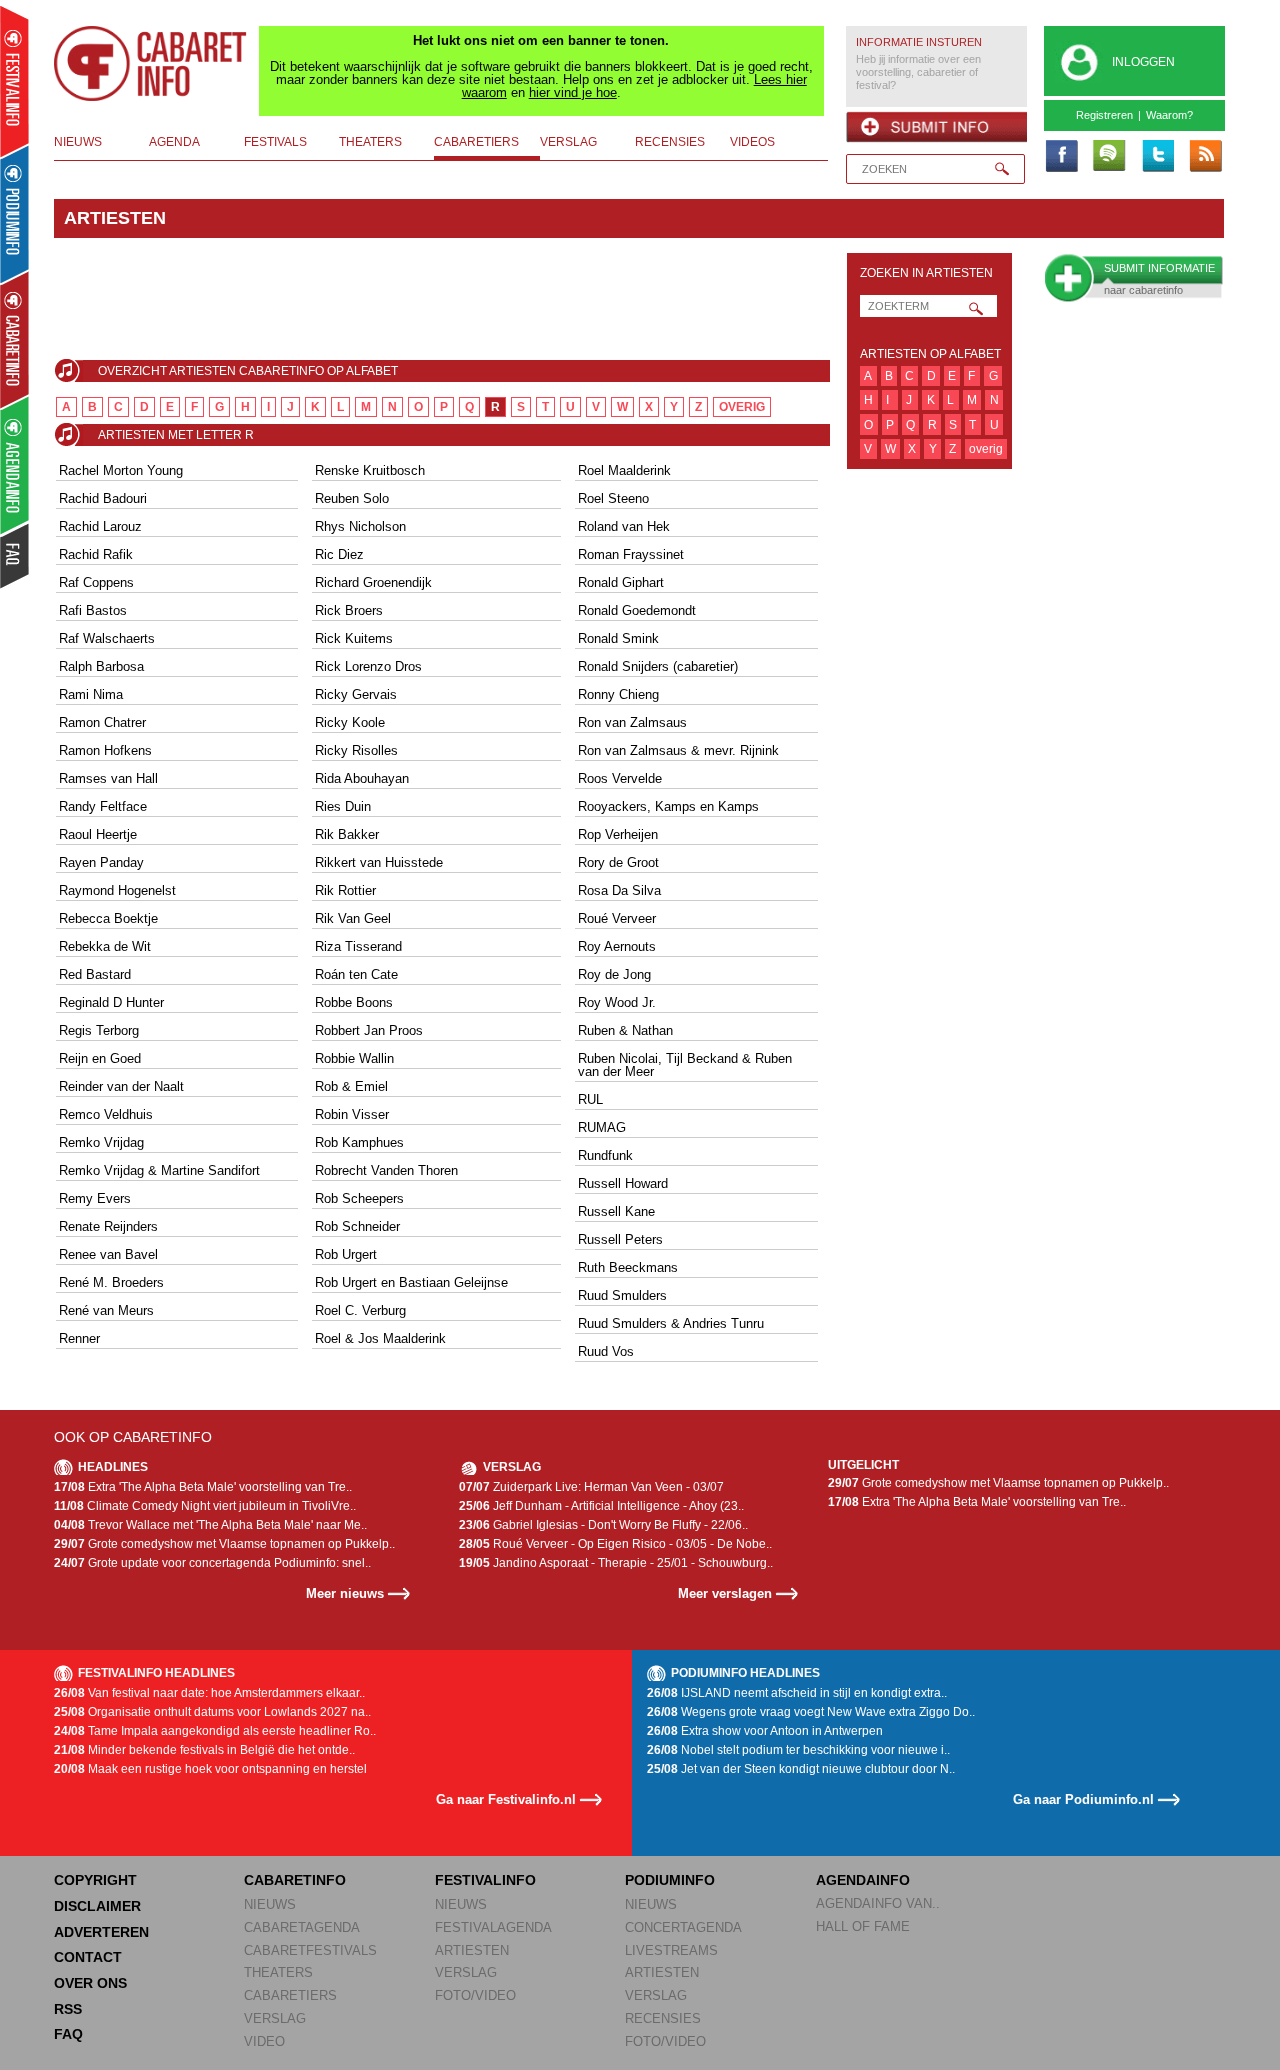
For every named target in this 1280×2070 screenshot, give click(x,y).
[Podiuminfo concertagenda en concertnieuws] (15, 213)
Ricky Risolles (356, 750)
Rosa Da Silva (619, 890)
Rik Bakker (347, 834)
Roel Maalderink (624, 470)
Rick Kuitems (354, 638)
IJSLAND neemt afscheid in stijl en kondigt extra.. (797, 1693)
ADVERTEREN (101, 1932)
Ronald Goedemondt (637, 610)
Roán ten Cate (356, 974)
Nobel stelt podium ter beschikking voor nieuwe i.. (798, 1750)
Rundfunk (605, 1155)
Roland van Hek (624, 526)
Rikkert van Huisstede (379, 862)
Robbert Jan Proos (369, 1030)
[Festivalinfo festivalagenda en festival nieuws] (14, 81)
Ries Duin (343, 806)
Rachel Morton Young (121, 470)
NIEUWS (270, 1904)
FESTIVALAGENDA (493, 1927)
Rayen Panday (101, 862)
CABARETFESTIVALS (310, 1950)
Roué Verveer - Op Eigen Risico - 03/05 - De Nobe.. (615, 1544)
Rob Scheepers (359, 1198)
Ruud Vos (606, 1351)
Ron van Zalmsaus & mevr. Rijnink (678, 750)
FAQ (68, 2034)
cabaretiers (476, 142)
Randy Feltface (103, 806)
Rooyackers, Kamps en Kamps (668, 806)
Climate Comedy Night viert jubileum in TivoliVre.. (205, 1506)
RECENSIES (663, 2018)
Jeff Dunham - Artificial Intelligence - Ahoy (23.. (601, 1506)
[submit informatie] (936, 127)
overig (742, 407)
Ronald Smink (618, 638)
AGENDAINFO (863, 1880)
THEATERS (278, 1972)
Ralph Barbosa (101, 666)
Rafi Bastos (93, 610)
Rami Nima (91, 694)
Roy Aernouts (617, 946)
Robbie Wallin (354, 1058)
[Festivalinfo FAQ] (15, 556)
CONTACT (88, 1957)
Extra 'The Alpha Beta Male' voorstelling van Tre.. (203, 1487)
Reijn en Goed (100, 1058)
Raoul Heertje (98, 834)
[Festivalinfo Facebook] (1061, 157)
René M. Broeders (111, 1282)
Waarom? (1169, 115)
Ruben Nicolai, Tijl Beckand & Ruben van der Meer (685, 1065)
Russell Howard (623, 1183)
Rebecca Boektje (108, 918)
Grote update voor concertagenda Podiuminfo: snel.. (212, 1563)
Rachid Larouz (100, 526)
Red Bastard (95, 974)
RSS (68, 2009)
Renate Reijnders (108, 1226)
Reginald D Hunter (111, 1002)
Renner (79, 1338)
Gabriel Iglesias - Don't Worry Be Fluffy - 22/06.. (603, 1525)
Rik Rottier (345, 890)
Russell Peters (620, 1239)
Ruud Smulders (622, 1295)
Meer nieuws (345, 1593)
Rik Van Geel (353, 918)
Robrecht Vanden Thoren (386, 1170)
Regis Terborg (99, 1030)
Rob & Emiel (351, 1086)
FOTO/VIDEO (475, 1995)
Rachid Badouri (103, 498)
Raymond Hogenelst (117, 890)
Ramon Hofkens (105, 750)
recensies (670, 142)
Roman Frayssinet (631, 554)
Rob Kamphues (359, 1142)
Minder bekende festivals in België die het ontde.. (204, 1750)
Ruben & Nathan (625, 1030)
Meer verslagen (725, 1593)
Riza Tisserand (358, 946)
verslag (568, 142)
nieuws (78, 142)
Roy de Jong (614, 974)
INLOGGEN (1143, 62)
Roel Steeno (613, 498)
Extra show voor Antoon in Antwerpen (765, 1731)
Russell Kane (616, 1211)
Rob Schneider (357, 1226)
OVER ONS (90, 1983)
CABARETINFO (295, 1880)
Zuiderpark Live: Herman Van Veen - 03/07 (591, 1487)
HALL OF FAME (863, 1926)
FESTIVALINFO (485, 1880)
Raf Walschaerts (107, 638)
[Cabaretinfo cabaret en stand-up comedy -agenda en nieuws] (14, 339)
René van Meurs (106, 1310)
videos (752, 142)
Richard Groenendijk (373, 582)
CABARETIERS (290, 1995)
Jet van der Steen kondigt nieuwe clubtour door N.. (801, 1769)
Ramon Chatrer (102, 722)
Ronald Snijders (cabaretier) (658, 666)
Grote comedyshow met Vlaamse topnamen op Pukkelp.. (224, 1544)
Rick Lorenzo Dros (368, 666)
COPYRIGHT (95, 1880)
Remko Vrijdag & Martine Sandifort (159, 1170)
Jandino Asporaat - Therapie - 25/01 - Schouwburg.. (616, 1563)
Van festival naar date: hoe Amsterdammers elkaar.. (209, 1693)
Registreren (1104, 115)
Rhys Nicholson (360, 526)
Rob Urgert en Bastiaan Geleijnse (411, 1282)
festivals (275, 142)
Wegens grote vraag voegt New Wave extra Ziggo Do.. (811, 1712)
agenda (174, 142)
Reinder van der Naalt (121, 1086)
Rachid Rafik (96, 554)
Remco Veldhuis (106, 1114)
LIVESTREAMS (671, 1950)
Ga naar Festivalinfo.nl (506, 1799)
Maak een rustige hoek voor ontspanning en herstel (210, 1769)
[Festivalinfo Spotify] (1109, 157)
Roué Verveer (617, 918)
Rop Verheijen (618, 834)
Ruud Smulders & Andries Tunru (671, 1323)
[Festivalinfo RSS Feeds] (1205, 157)
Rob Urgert (346, 1254)
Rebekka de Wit (105, 946)
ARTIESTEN (472, 1950)
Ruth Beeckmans (628, 1267)
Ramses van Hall (108, 778)
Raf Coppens (96, 582)
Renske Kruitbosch (370, 470)
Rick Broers (349, 610)
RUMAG (602, 1127)
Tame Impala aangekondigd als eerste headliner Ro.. (215, 1731)
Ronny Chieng (618, 694)
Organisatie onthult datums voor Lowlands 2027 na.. (212, 1712)
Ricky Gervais (356, 694)
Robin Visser (352, 1114)
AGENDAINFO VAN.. (878, 1903)
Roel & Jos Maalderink (380, 1338)
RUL (590, 1099)
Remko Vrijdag (101, 1142)
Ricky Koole (350, 722)
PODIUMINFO (670, 1880)
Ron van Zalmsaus (632, 722)
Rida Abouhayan (362, 778)
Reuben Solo (352, 498)
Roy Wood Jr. (617, 1002)
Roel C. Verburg (360, 1310)
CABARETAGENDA (302, 1927)
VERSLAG (275, 2018)
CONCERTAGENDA (683, 1927)
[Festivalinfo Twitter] (1157, 157)
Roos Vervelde (620, 778)
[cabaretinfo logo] (151, 64)
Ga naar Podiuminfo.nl (1083, 1799)
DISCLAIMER (97, 1906)
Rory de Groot (618, 862)
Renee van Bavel (108, 1254)
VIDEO (264, 2041)
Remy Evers (95, 1198)
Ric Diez (339, 554)
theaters (370, 142)
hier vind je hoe (573, 92)
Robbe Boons (354, 1002)
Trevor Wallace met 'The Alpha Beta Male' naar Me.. (210, 1525)
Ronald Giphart (621, 582)
